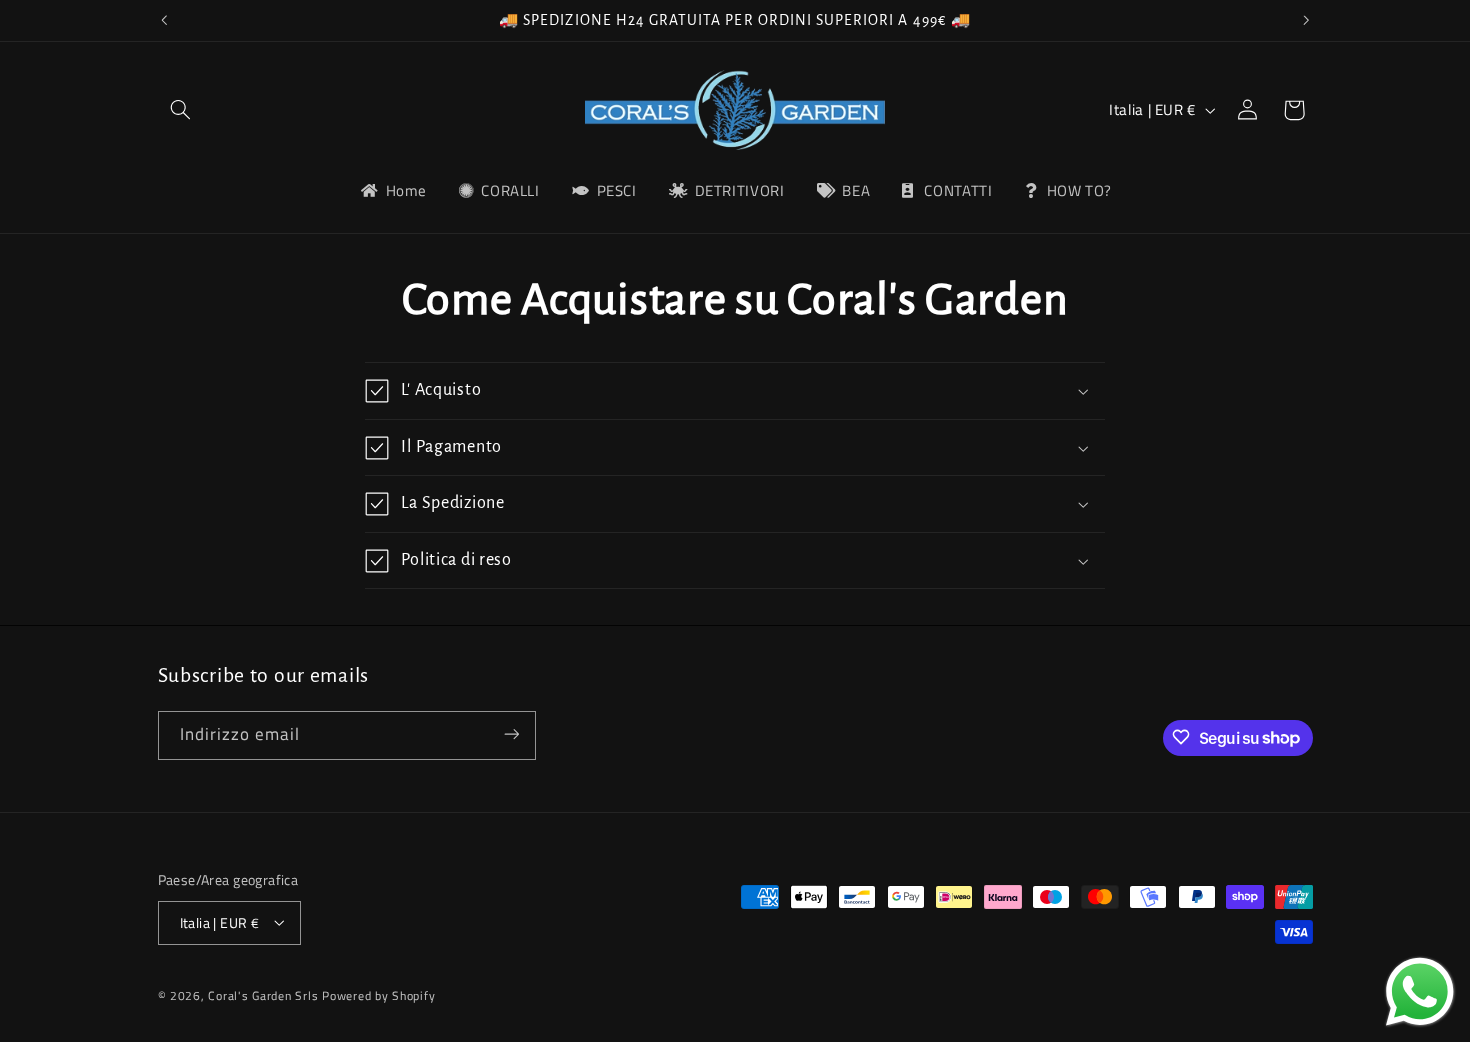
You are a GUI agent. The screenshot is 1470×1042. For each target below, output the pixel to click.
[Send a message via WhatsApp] (1420, 992)
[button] (181, 110)
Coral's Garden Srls (265, 994)
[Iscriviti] (511, 734)
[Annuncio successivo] (1306, 20)
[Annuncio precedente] (164, 20)
